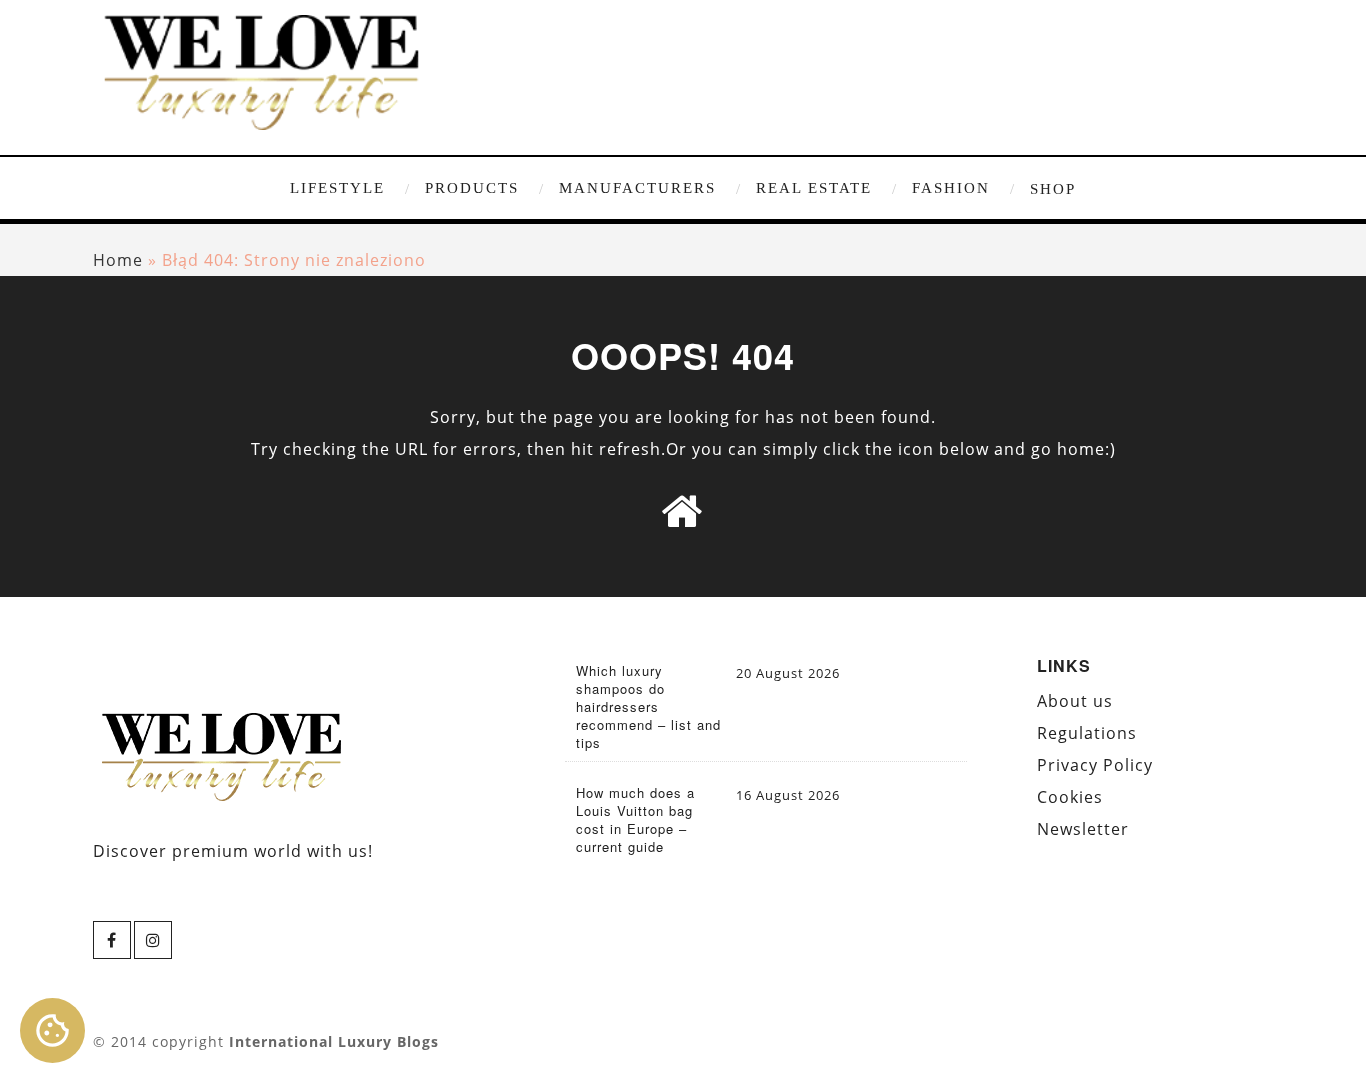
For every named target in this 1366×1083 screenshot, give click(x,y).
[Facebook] (112, 940)
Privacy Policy (1095, 765)
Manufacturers (637, 188)
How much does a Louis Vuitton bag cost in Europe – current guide (635, 820)
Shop (1053, 189)
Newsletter (1083, 829)
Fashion (951, 188)
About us (1075, 701)
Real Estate (814, 188)
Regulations (1087, 733)
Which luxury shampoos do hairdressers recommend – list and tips (648, 707)
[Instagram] (153, 940)
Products (472, 188)
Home (118, 260)
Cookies (1070, 797)
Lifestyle (337, 188)
